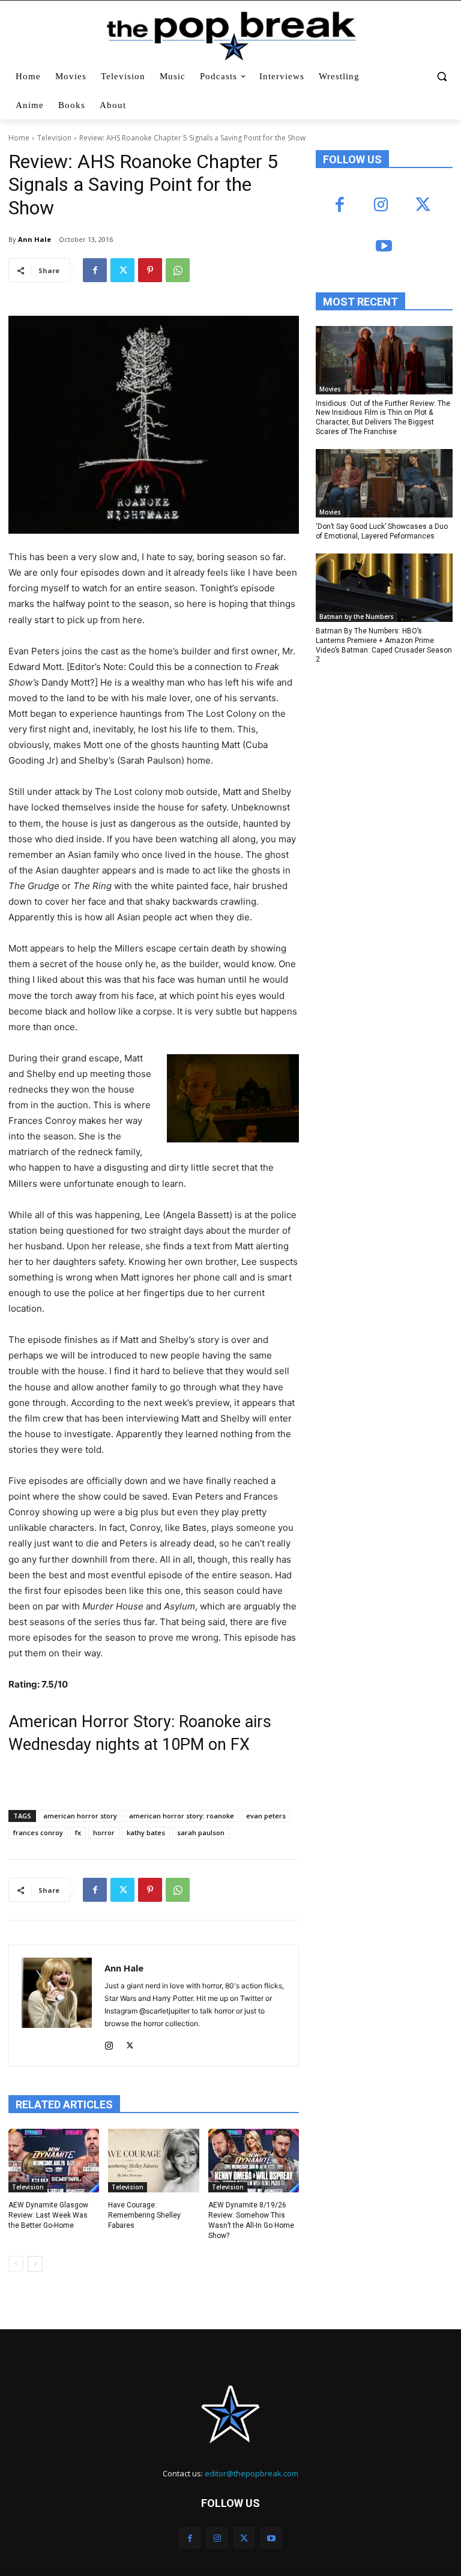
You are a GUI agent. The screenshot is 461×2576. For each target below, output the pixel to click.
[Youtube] (384, 247)
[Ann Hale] (57, 2005)
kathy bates (146, 1832)
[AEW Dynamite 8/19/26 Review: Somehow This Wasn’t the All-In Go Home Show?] (254, 2161)
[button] (441, 77)
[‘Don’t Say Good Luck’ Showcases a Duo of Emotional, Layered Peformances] (384, 483)
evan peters (266, 1816)
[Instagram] (109, 2043)
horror (104, 1832)
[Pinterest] (150, 270)
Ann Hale (35, 239)
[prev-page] (16, 2264)
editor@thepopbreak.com (252, 2473)
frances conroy (38, 1832)
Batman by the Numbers (357, 617)
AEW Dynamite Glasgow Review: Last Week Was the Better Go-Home (48, 2215)
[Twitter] (122, 270)
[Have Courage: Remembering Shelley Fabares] (153, 2161)
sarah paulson (201, 1832)
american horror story (80, 1816)
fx (78, 1832)
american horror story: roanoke (182, 1816)
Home (19, 138)
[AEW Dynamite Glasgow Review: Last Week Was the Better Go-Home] (54, 2161)
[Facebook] (95, 270)
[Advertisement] (388, 757)
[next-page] (35, 2264)
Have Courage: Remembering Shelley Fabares (144, 2215)
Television (54, 138)
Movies (330, 389)
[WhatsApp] (178, 270)
